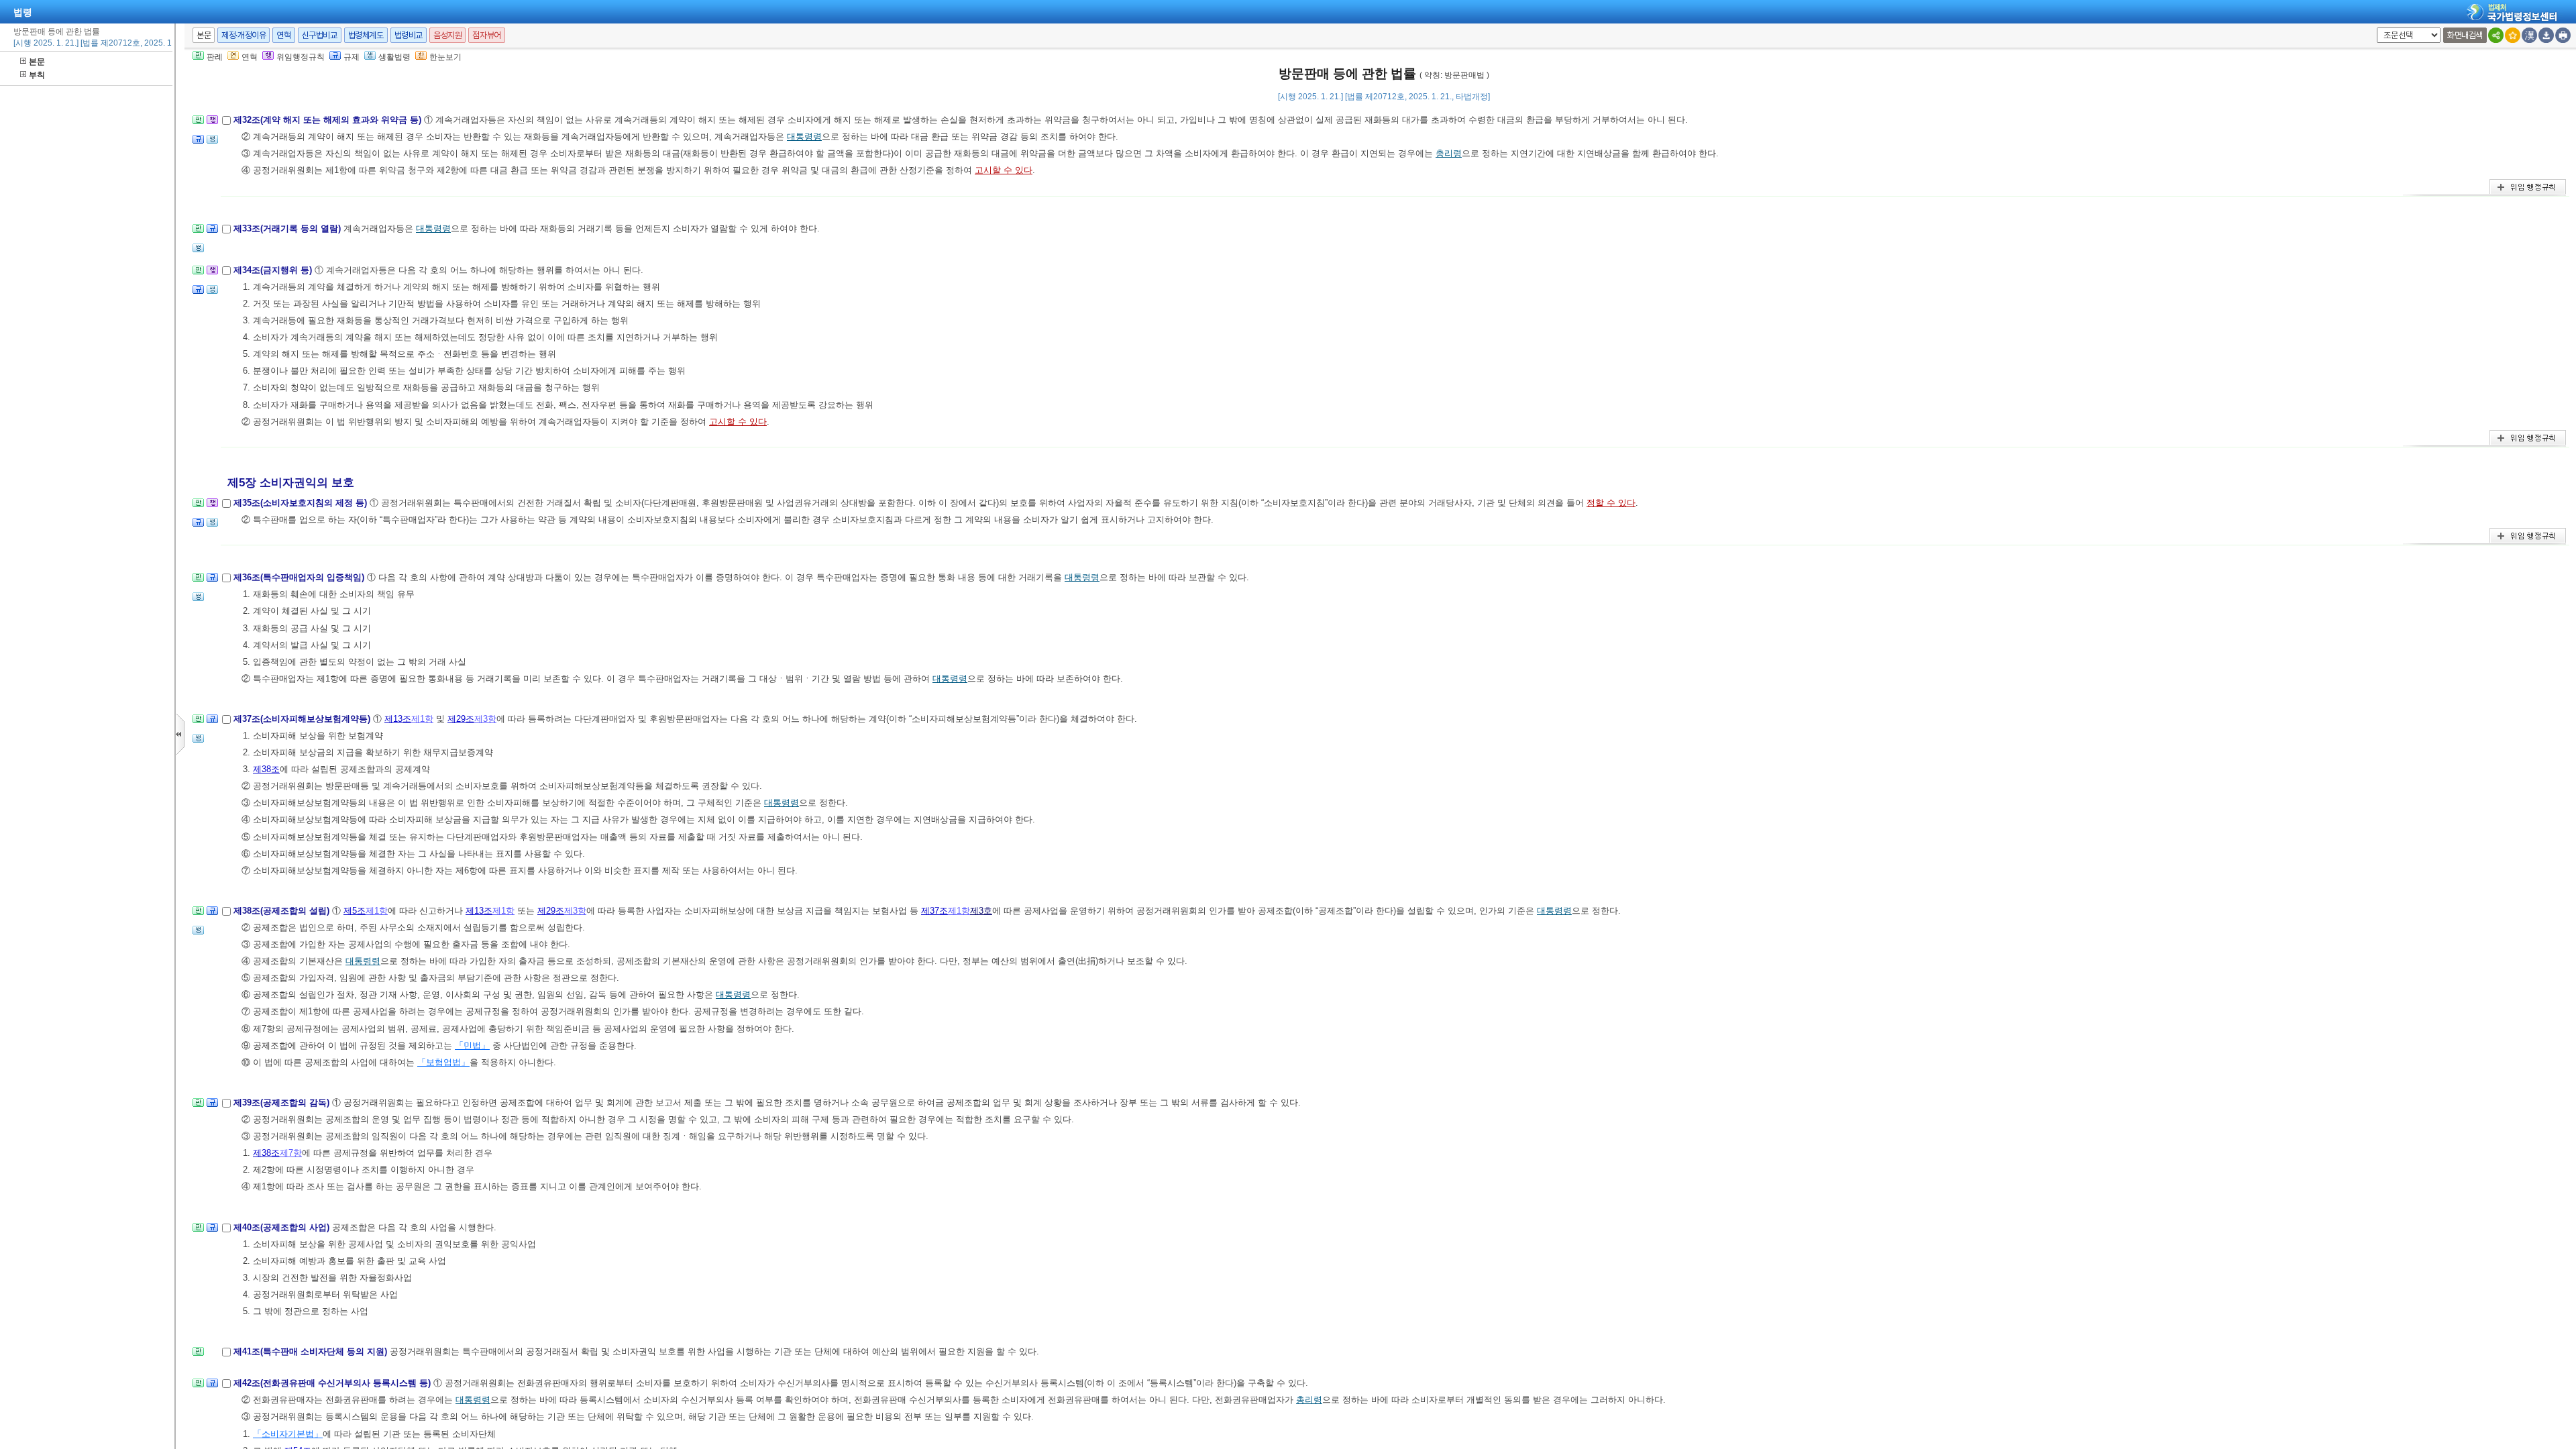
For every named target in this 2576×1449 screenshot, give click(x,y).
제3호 (981, 911)
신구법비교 (320, 35)
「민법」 (472, 1045)
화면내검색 (2465, 35)
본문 (37, 62)
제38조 (266, 769)
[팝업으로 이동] (212, 143)
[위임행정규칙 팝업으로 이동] (212, 124)
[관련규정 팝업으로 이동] (198, 143)
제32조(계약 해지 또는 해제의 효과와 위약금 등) (329, 120)
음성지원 (447, 35)
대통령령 (804, 137)
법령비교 (409, 35)
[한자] (2529, 35)
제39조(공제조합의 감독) (283, 1103)
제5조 (355, 911)
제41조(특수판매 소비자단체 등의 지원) (312, 1351)
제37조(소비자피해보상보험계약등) (303, 719)
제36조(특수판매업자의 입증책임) (300, 577)
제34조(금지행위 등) (274, 270)
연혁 (283, 35)
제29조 (461, 719)
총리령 (1449, 153)
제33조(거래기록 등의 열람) (288, 228)
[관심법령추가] (2513, 35)
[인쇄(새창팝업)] (2563, 35)
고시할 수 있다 (1004, 170)
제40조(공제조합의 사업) (283, 1227)
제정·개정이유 (244, 35)
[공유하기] (2496, 35)
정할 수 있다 (1611, 503)
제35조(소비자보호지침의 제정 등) (302, 503)
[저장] (2546, 35)
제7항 (291, 1153)
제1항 (422, 719)
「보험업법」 (443, 1062)
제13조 (398, 719)
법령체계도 (366, 35)
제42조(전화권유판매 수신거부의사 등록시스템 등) (333, 1383)
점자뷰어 (486, 35)
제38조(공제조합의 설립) (283, 911)
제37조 (934, 911)
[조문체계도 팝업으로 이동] (198, 124)
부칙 (37, 75)
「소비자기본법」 (288, 1434)
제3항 (485, 719)
